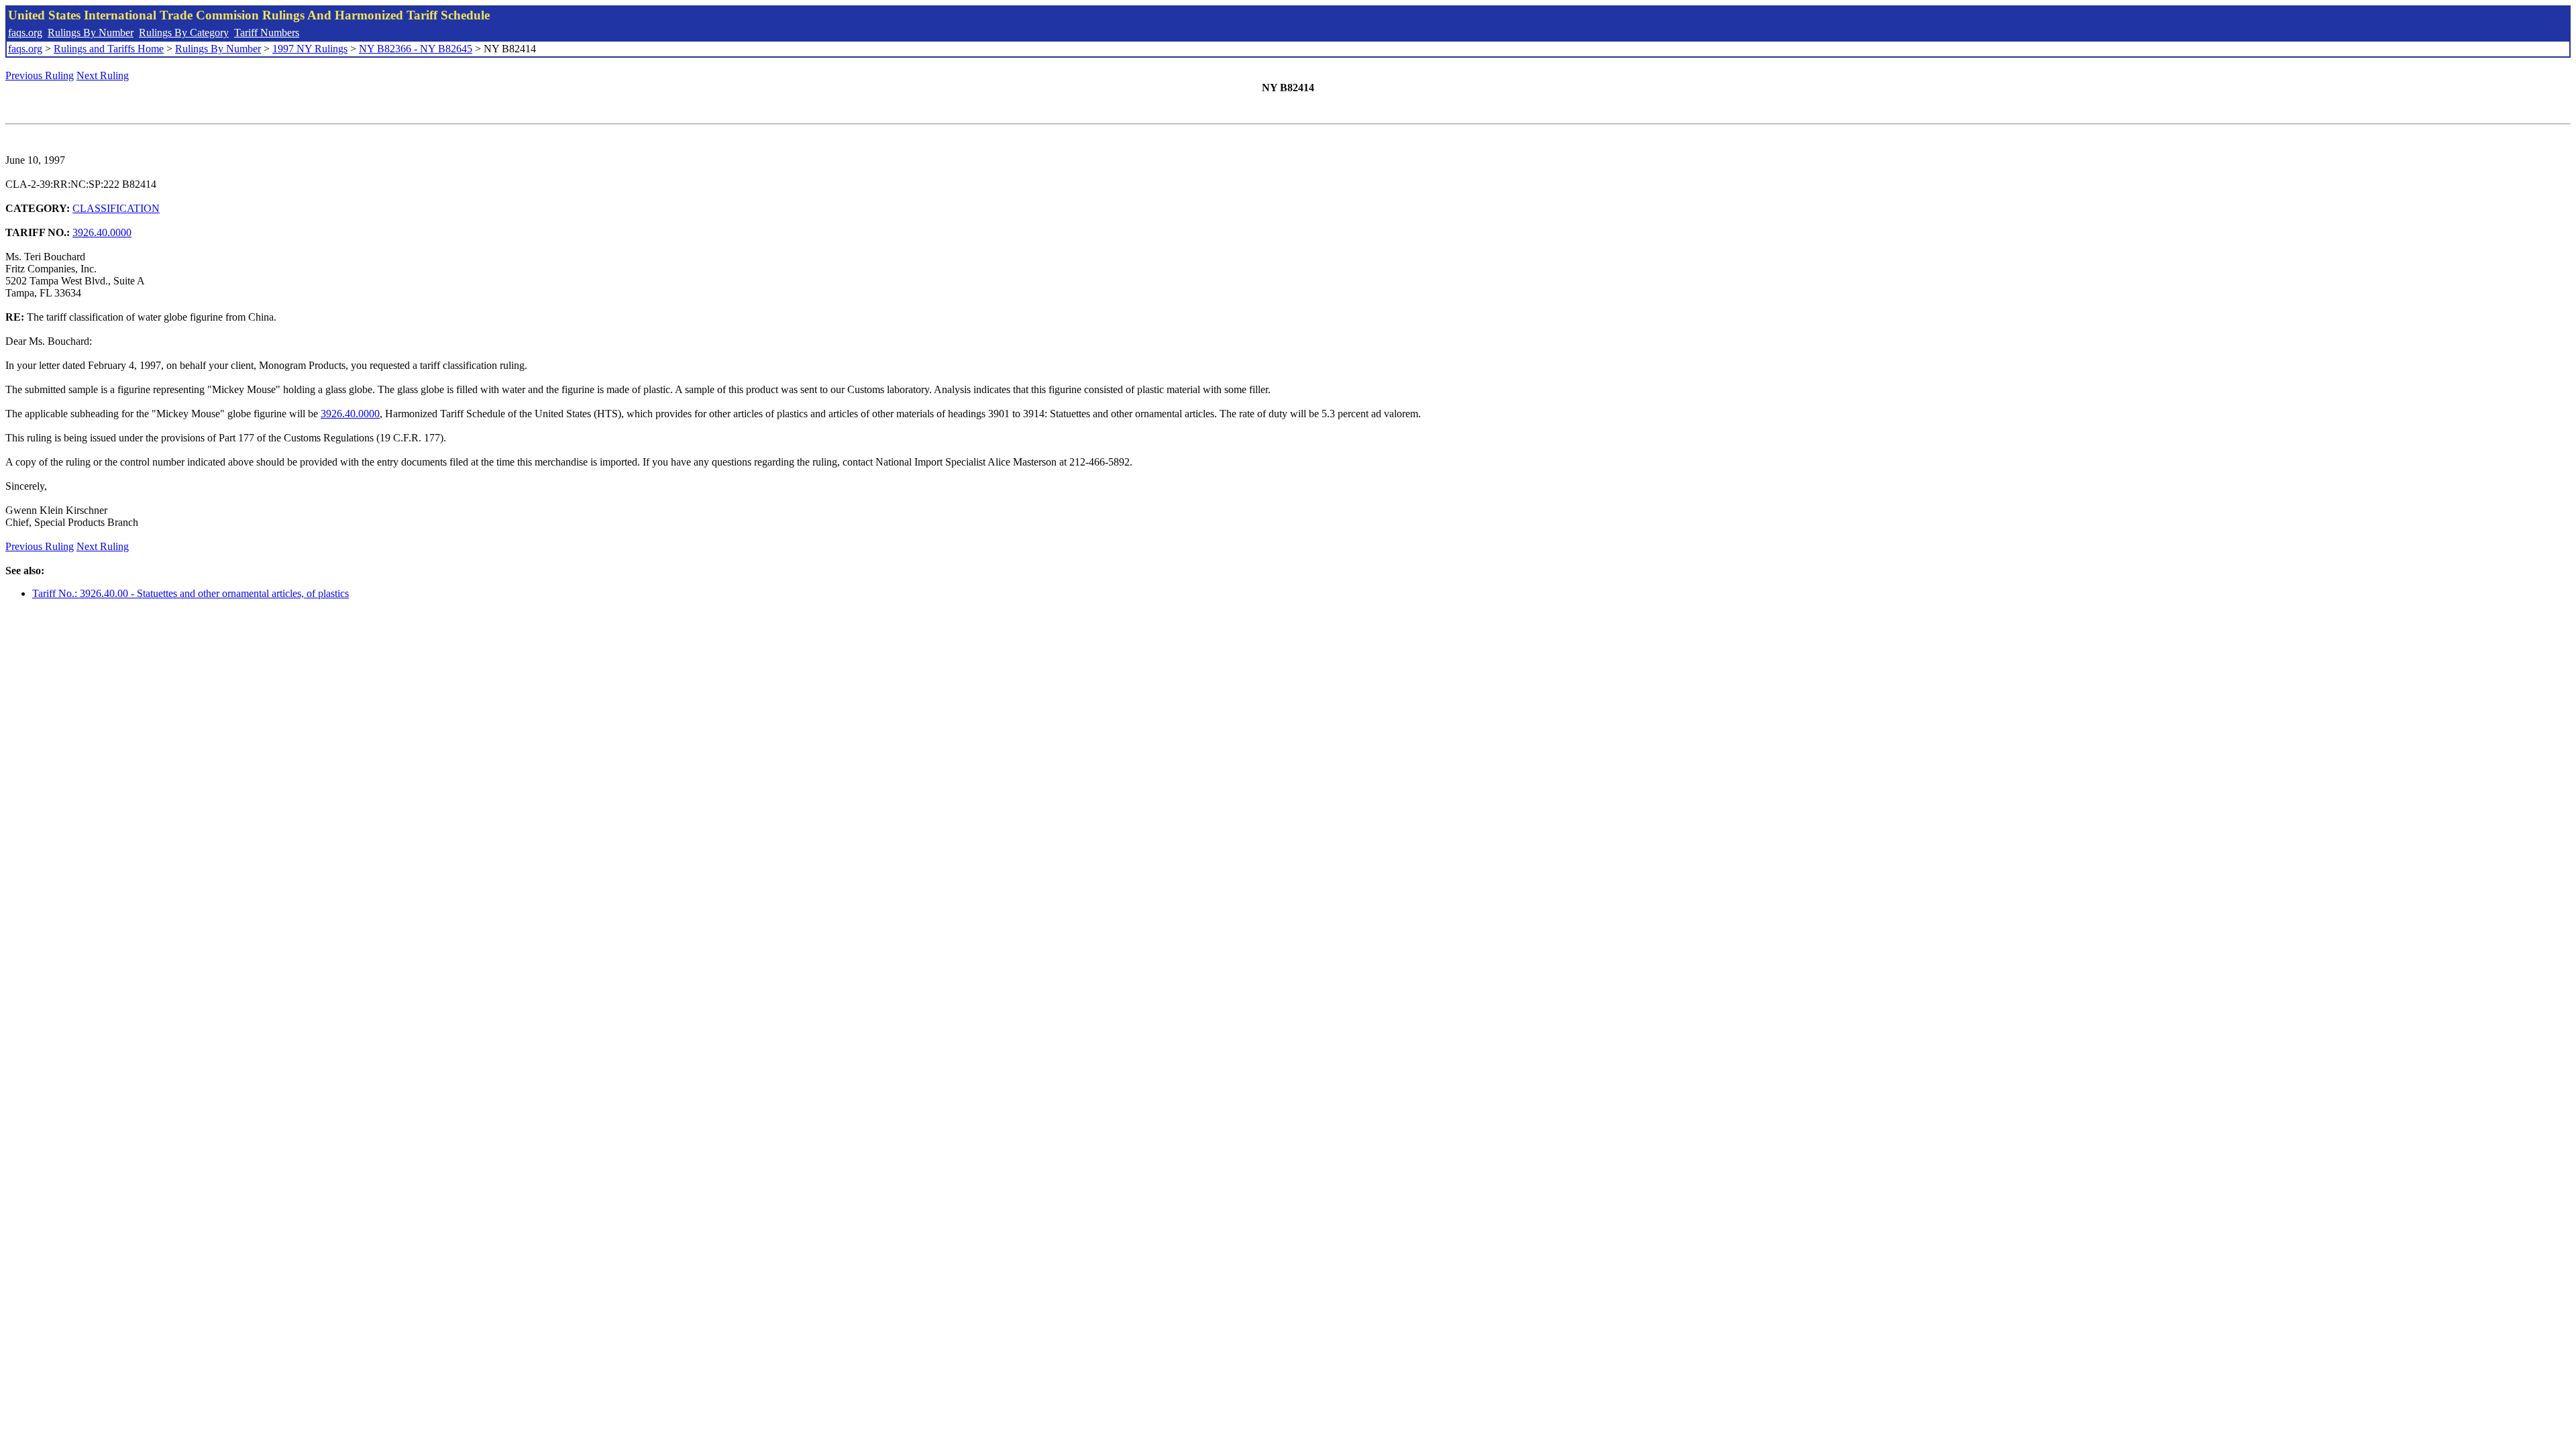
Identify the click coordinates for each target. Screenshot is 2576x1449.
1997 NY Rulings (310, 49)
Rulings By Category (184, 33)
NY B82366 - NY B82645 (416, 49)
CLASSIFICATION (116, 208)
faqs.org (25, 33)
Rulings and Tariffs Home (109, 49)
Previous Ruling (40, 75)
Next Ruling (103, 75)
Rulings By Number (91, 33)
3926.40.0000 (102, 232)
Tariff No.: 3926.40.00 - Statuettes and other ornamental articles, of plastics (191, 593)
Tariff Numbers (267, 33)
